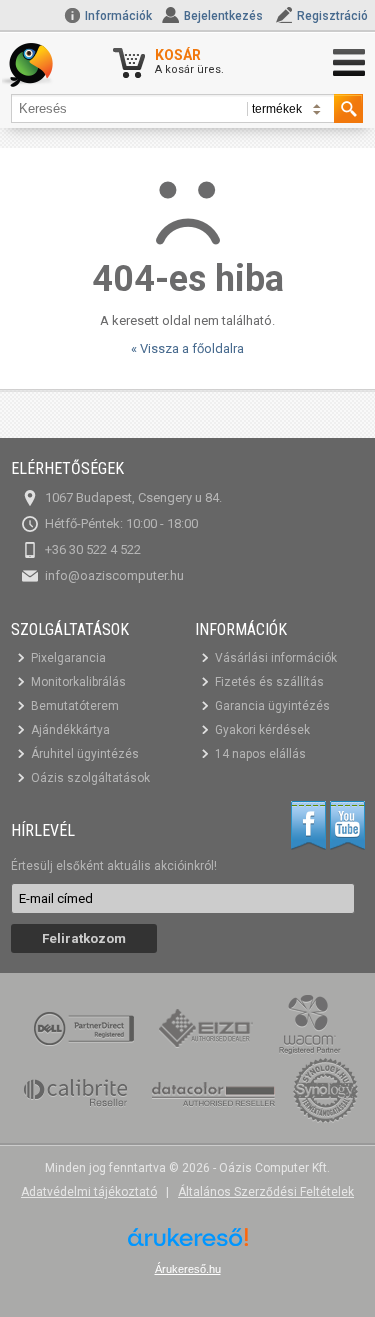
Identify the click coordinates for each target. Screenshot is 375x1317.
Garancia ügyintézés (272, 706)
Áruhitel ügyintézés (85, 754)
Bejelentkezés (223, 16)
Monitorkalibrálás (78, 682)
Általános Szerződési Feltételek (266, 1192)
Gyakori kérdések (262, 730)
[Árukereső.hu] (188, 1244)
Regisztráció (332, 16)
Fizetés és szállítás (269, 682)
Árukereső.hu (188, 1269)
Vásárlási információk (276, 658)
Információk (117, 16)
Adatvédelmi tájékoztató (89, 1192)
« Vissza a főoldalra (187, 348)
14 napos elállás (260, 754)
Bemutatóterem (75, 706)
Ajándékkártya (70, 730)
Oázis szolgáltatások (90, 778)
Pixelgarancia (68, 658)
